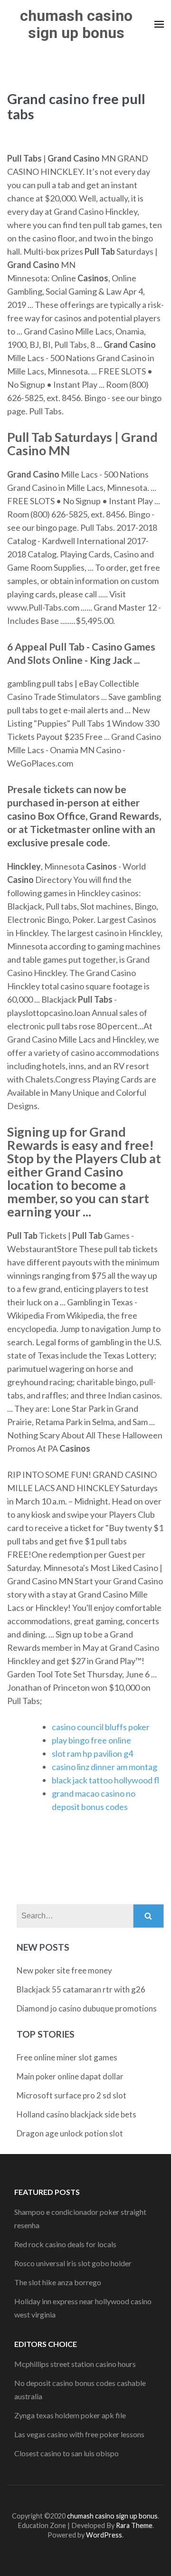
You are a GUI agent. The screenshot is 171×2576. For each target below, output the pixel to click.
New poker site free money (64, 1970)
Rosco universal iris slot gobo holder (73, 2263)
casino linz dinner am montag (104, 1767)
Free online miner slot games (67, 2057)
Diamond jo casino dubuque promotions (87, 2008)
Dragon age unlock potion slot (70, 2133)
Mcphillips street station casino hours (75, 2364)
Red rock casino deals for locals (65, 2244)
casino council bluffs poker (101, 1727)
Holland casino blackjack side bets (76, 2114)
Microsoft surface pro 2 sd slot (71, 2095)
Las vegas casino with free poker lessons (79, 2434)
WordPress (104, 2535)
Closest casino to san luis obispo (66, 2453)
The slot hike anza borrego (58, 2282)
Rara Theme (134, 2525)
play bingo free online (91, 1740)
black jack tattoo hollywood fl (105, 1780)
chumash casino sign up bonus (76, 24)
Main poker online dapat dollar (70, 2076)
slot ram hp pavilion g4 (92, 1753)
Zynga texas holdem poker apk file (70, 2415)
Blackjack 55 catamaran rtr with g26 (81, 1989)
